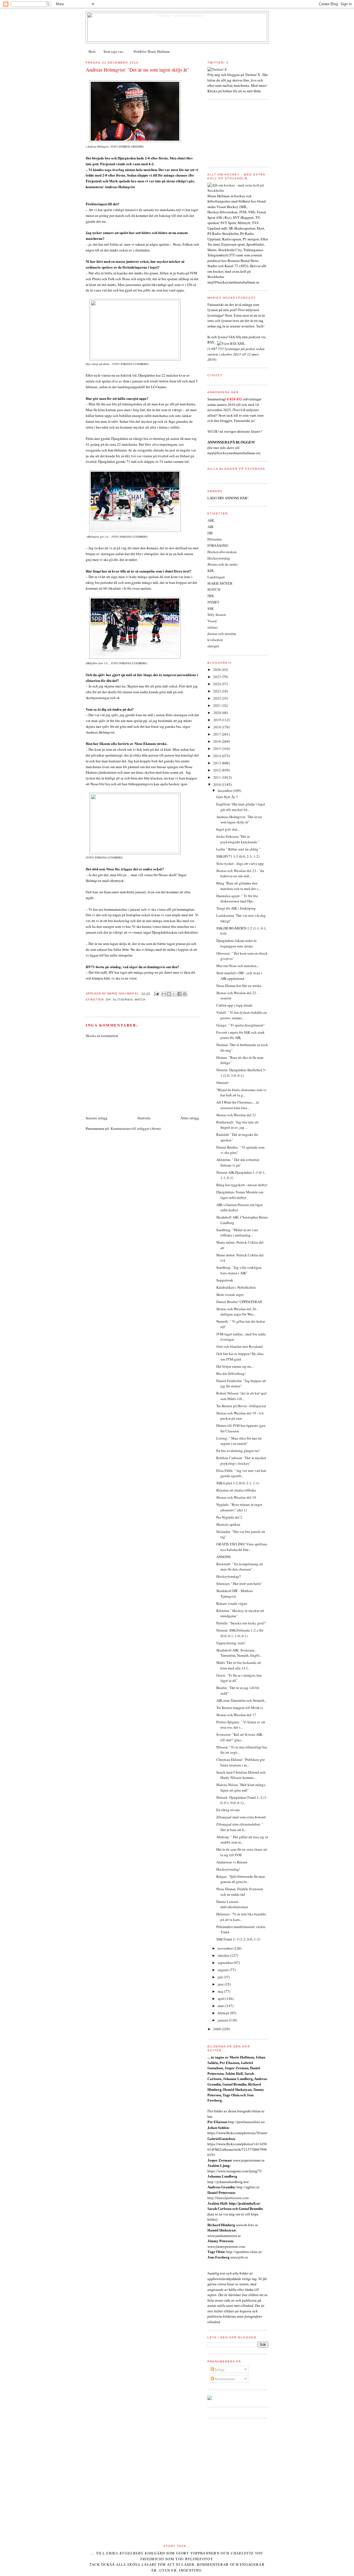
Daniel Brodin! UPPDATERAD (239, 1302)
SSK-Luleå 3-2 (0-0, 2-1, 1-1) (238, 1483)
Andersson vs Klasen (232, 1862)
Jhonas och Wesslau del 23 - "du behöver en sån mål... (240, 873)
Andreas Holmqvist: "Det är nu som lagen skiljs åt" (137, 70)
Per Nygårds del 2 (229, 1517)
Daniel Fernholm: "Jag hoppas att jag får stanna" (241, 1383)
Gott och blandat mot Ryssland (240, 1346)
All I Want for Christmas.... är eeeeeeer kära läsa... (238, 1105)
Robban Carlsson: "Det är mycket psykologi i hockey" (241, 1461)
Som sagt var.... (114, 51)
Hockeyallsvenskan (222, 552)
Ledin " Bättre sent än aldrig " (238, 849)
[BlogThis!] (169, 994)
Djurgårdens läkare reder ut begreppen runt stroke (236, 943)
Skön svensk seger (230, 1294)
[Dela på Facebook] (179, 994)
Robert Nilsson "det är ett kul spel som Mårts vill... (241, 1396)
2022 (218, 698)
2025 (218, 677)
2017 (218, 734)
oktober (224, 1955)
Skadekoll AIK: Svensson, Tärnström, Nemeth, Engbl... (239, 1653)
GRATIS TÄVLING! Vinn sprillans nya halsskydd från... (242, 1547)
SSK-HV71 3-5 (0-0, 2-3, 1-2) (238, 856)
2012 (218, 770)
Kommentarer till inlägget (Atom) (136, 1128)
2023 (218, 691)
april (222, 1999)
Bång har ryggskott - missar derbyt (242, 1185)
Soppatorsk (225, 1280)
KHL (211, 571)
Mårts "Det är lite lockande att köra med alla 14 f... (239, 1665)
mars (222, 2006)
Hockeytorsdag (219, 558)
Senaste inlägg (97, 1118)
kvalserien (215, 640)
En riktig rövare (228, 1810)
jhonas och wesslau (222, 634)
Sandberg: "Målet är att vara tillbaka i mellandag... (237, 1233)
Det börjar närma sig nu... (235, 1366)
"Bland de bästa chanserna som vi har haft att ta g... (241, 1093)
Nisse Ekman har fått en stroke (239, 986)
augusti (224, 1970)
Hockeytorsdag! (228, 1869)
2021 (218, 705)
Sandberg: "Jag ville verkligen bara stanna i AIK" (239, 1270)
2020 (218, 713)
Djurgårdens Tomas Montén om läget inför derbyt (240, 1195)
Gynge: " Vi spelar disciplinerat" (240, 1025)
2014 (218, 756)
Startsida (144, 1118)
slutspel (213, 646)
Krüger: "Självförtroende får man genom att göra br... (241, 1879)
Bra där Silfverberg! (231, 1374)
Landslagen (216, 577)
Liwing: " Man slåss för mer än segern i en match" (239, 1441)
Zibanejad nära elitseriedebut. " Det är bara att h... (240, 1827)
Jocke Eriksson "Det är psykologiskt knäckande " (238, 839)
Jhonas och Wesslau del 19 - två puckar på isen (240, 1416)
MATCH (140, 1000)
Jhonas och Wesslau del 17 (236, 1715)
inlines (213, 627)
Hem (92, 51)
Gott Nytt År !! (227, 797)
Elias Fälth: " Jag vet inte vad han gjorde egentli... (241, 1473)
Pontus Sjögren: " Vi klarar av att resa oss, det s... (241, 1725)
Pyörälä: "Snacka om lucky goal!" (241, 1623)
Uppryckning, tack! (231, 1643)
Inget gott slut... (228, 829)
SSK (211, 608)
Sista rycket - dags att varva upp (240, 863)
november (226, 1948)
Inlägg (219, 2369)
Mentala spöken (228, 1524)
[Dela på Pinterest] (185, 994)
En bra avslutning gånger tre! (238, 1451)
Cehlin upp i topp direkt (234, 1005)
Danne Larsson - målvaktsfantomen (232, 1904)
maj (221, 1991)
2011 (218, 777)
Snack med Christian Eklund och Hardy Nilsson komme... (241, 1775)
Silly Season (217, 615)
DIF (108, 1000)
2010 (218, 784)
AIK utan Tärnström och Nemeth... (242, 1700)
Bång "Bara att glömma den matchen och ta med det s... (238, 886)
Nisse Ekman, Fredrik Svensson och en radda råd (240, 1892)
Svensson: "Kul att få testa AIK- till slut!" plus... (240, 1737)
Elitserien (123, 1000)
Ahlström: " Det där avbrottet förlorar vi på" (238, 1162)
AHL (211, 520)
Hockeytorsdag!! (229, 1576)
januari (223, 2020)
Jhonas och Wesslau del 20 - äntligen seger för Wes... (237, 1312)
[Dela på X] (174, 994)
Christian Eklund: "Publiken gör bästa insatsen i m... (240, 1762)
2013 (218, 763)
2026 (218, 669)
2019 (218, 720)
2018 (218, 727)
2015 (218, 749)
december (225, 791)
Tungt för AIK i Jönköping (236, 908)
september (226, 1963)
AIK (210, 527)
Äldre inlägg (190, 1118)
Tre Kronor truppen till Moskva (240, 1708)
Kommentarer (225, 2379)
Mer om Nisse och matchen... (238, 966)
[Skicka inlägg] (156, 993)
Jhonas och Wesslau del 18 (236, 1497)
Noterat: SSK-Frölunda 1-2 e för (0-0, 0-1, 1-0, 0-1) (240, 1633)
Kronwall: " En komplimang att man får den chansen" (240, 1567)
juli (221, 1977)
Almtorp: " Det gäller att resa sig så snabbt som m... (242, 1840)
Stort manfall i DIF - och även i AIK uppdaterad (239, 976)
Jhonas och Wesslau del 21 (236, 1115)
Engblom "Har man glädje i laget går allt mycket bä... (241, 807)
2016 (218, 741)
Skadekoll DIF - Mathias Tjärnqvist (235, 1593)
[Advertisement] (127, 1076)
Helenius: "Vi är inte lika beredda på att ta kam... (241, 1917)
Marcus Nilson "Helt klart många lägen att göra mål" (241, 1787)
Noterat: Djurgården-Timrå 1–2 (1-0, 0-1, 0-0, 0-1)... (242, 1800)
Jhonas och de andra (222, 564)
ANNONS (223, 1557)
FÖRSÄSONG (218, 545)
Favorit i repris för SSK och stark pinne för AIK (240, 1035)
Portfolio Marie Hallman (152, 51)
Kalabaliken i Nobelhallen (236, 1287)
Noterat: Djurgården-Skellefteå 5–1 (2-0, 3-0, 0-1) (242, 1073)
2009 (218, 2029)
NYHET (213, 602)
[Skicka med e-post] (164, 994)
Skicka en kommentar (102, 1036)
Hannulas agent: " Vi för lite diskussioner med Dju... (237, 899)
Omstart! (223, 1083)
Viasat (212, 621)
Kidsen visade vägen (232, 1603)
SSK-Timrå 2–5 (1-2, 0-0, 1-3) (238, 1939)
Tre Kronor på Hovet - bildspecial (241, 1406)
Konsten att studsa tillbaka (236, 1490)
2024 (218, 684)
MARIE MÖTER (220, 583)
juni (221, 1984)
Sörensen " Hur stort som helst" (239, 1584)
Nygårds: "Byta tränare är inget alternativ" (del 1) (239, 1507)
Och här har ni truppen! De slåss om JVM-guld (240, 1356)
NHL (211, 596)
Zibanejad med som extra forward (241, 1817)
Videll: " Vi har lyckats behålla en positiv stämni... (242, 1015)
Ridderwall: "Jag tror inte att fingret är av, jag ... (237, 1125)
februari (224, 2013)
